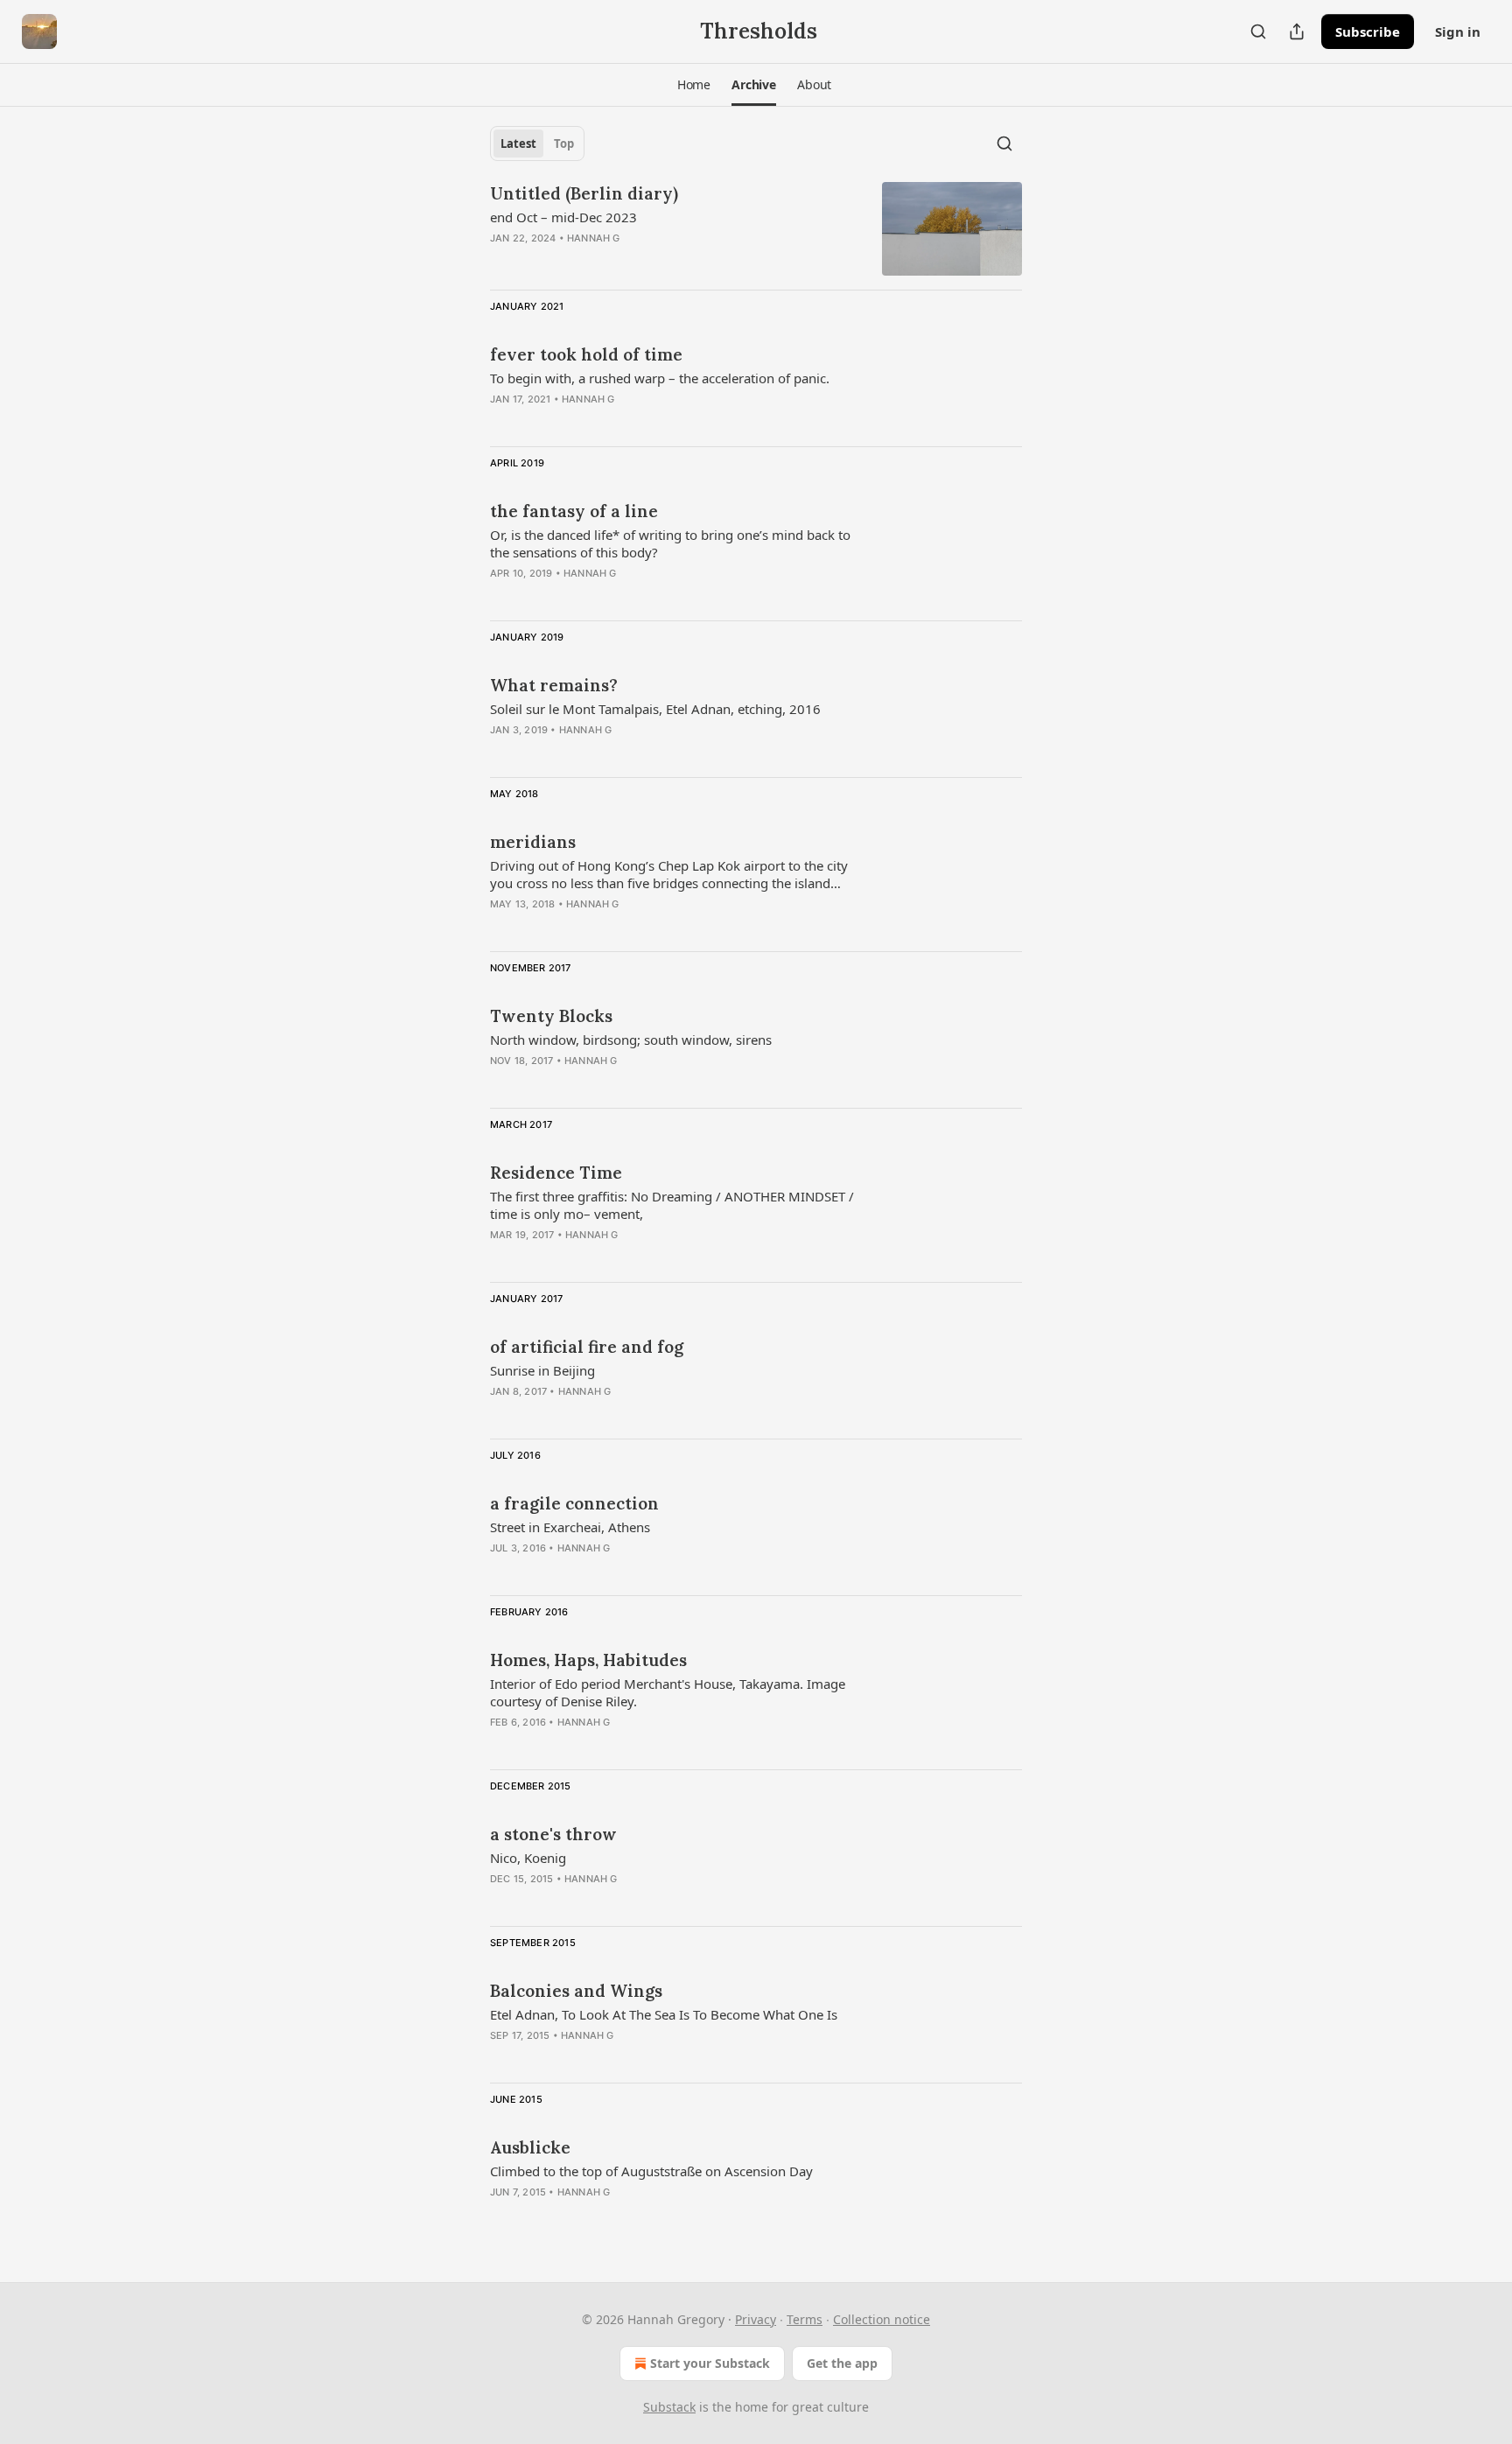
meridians (533, 842)
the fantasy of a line (574, 511)
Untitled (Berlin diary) (584, 193)
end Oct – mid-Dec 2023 (563, 217)
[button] (694, 85)
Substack (669, 2407)
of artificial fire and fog (587, 1347)
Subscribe (1368, 32)
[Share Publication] (1297, 32)
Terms (805, 2319)
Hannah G (594, 238)
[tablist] (537, 144)
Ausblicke (530, 2147)
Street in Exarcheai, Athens (570, 1527)
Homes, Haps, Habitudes (588, 1660)
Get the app (842, 2363)
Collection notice (882, 2319)
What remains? (554, 685)
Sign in (1458, 32)
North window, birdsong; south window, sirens (631, 1040)
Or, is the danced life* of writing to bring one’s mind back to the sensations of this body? (670, 543)
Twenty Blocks (551, 1016)
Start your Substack (710, 2363)
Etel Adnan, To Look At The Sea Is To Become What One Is (664, 2014)
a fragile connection (574, 1503)
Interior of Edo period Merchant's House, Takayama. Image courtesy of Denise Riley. (668, 1692)
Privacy (756, 2319)
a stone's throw (553, 1834)
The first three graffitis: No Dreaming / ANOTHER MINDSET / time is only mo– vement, (672, 1205)
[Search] (1258, 32)
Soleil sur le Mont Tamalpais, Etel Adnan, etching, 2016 (655, 709)
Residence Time (556, 1173)
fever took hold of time (586, 354)
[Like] (501, 422)
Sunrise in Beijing (542, 1370)
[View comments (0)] (624, 261)
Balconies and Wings (576, 1991)
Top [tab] (564, 144)
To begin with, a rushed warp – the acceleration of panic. (660, 378)
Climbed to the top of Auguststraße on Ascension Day (651, 2171)
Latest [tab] (518, 144)
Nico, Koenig (528, 1858)
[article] (756, 229)
